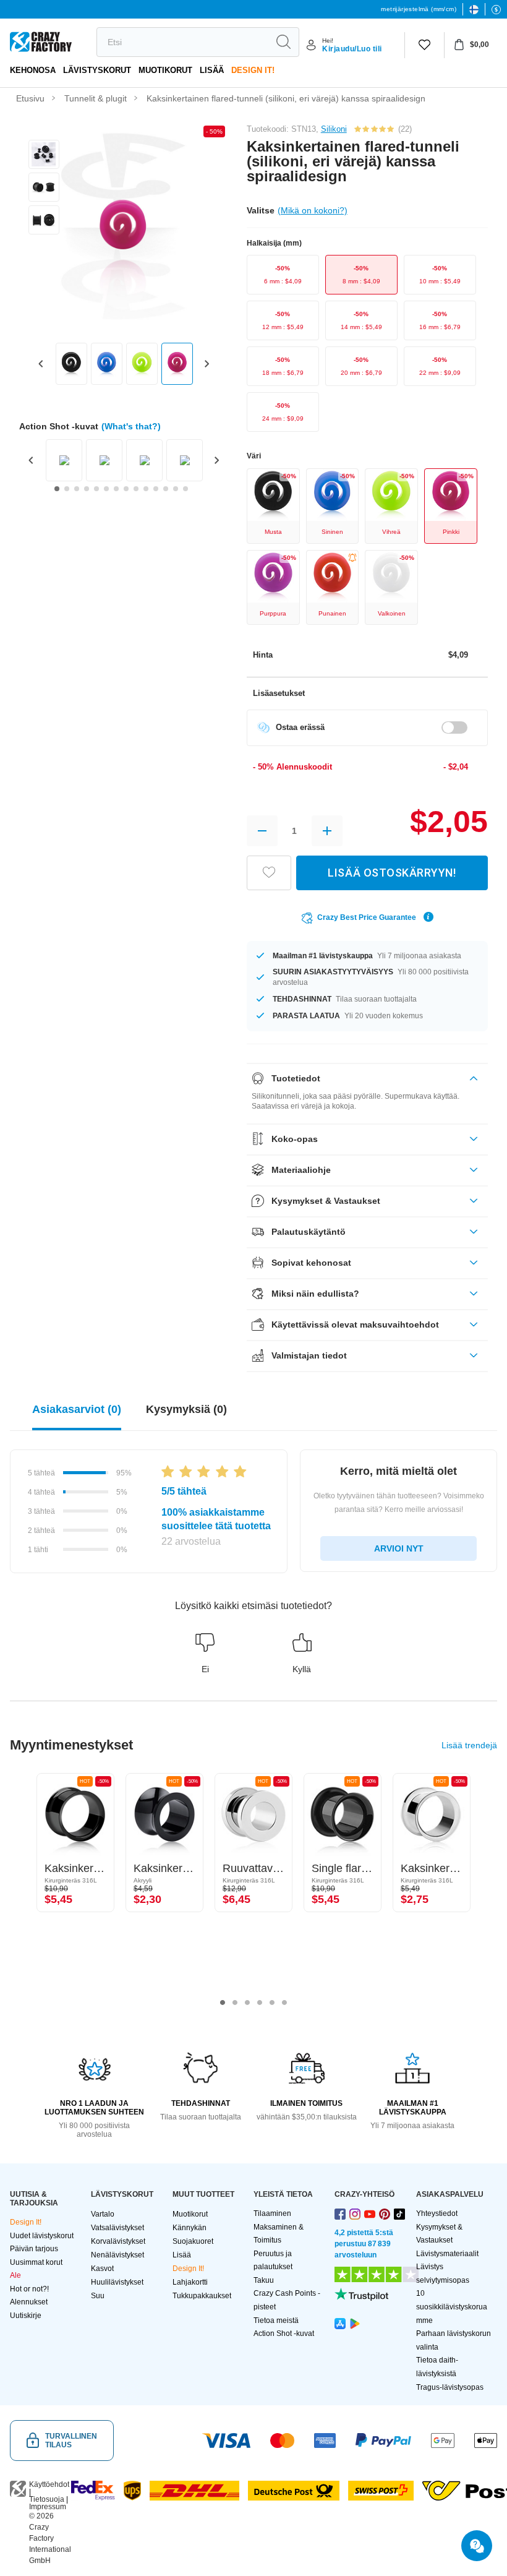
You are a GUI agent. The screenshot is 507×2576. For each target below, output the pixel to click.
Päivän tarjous (34, 2249)
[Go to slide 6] (106, 489)
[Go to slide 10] (146, 489)
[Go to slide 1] (57, 489)
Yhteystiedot (437, 2213)
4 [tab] (260, 2003)
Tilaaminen (272, 2213)
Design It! (253, 70)
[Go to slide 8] (126, 489)
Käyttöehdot (49, 2484)
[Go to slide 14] (185, 489)
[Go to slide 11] (156, 489)
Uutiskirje (26, 2316)
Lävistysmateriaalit (447, 2254)
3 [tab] (247, 2003)
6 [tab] (284, 2003)
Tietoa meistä (276, 2321)
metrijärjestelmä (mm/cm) (419, 9)
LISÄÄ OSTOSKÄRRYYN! (392, 873)
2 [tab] (235, 2003)
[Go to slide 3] (77, 489)
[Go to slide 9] (136, 489)
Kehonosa (33, 70)
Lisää (212, 70)
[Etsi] (283, 42)
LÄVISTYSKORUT (97, 70)
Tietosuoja (47, 2499)
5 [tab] (272, 2003)
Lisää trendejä (469, 1745)
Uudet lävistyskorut (42, 2236)
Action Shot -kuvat (284, 2333)
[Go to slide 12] (166, 489)
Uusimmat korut (36, 2262)
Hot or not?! (29, 2289)
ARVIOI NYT (399, 1548)
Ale (15, 2275)
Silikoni (334, 129)
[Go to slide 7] (116, 489)
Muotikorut (165, 70)
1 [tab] (223, 2003)
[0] (424, 45)
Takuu (264, 2280)
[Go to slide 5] (96, 489)
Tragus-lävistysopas (450, 2387)
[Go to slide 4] (87, 489)
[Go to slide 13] (176, 489)
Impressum (48, 2507)
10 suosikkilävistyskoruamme (452, 2307)
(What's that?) (131, 426)
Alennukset (29, 2302)
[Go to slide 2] (67, 489)
